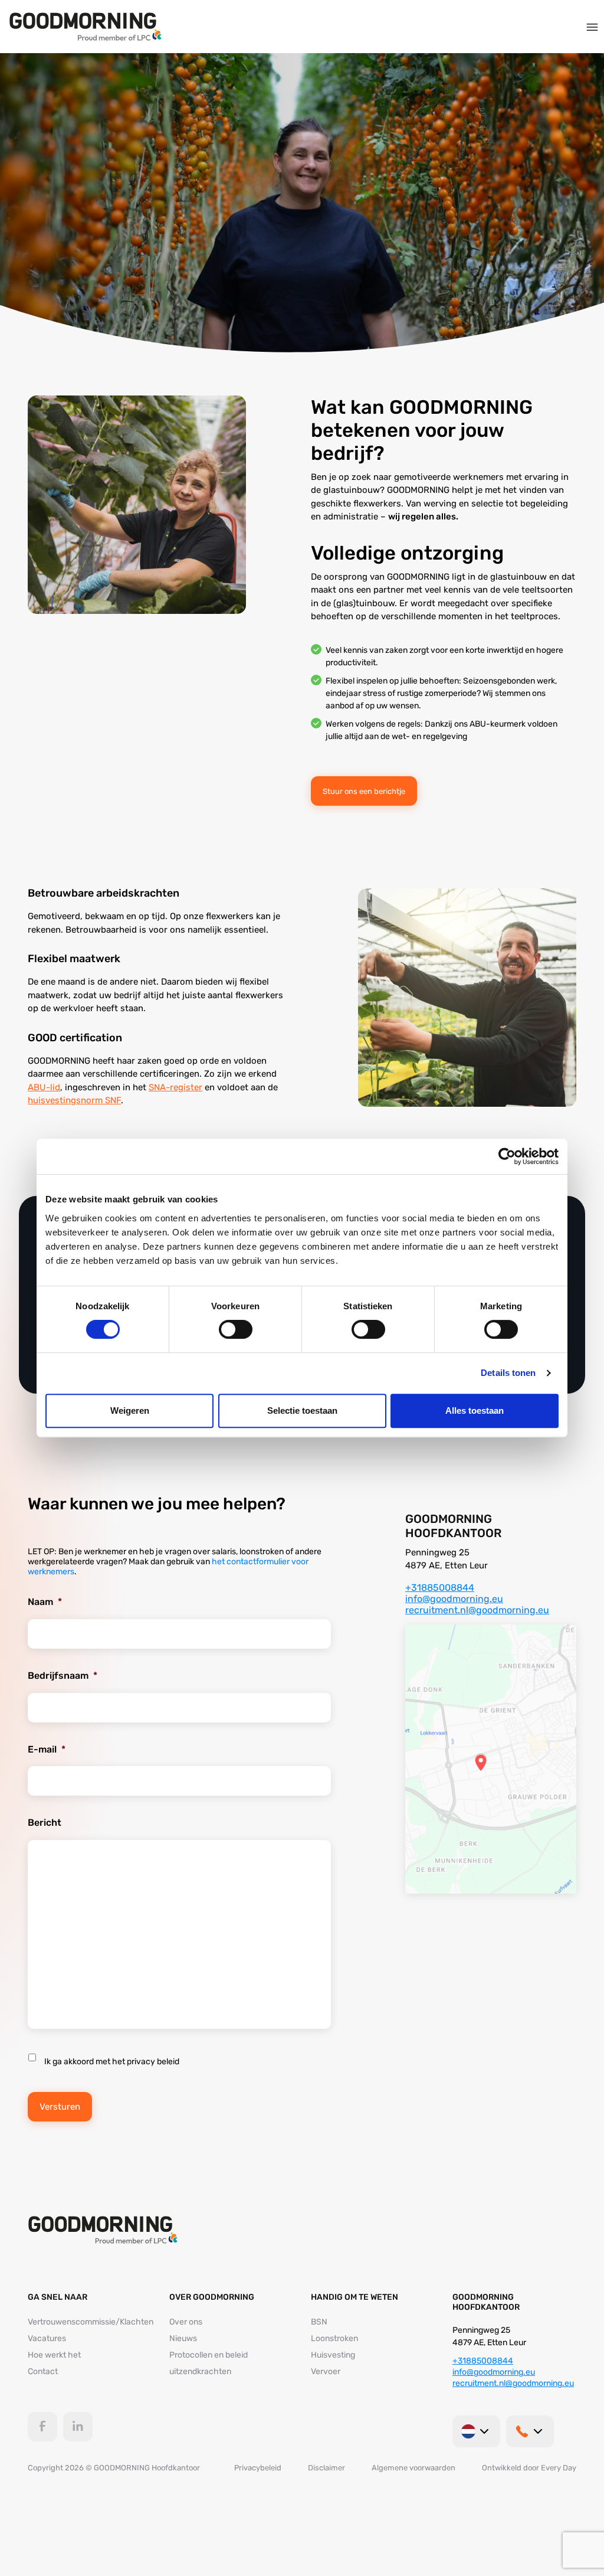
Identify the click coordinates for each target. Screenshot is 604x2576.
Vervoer (326, 2371)
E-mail (47, 1749)
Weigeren (130, 1410)
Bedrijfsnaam (63, 1676)
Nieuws (183, 2338)
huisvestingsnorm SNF (74, 1100)
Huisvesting (333, 2355)
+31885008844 (440, 1588)
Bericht (45, 1823)
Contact (43, 2371)
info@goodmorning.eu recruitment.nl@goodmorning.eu (477, 1604)
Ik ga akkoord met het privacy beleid (112, 2062)
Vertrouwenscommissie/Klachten (91, 2322)
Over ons (186, 2322)
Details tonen (508, 1373)
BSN (319, 2322)
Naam (45, 1602)
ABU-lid (44, 1087)
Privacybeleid (258, 2468)
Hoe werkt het (54, 2355)
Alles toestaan (475, 1410)
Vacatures (47, 2338)
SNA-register (175, 1087)
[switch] (236, 1329)
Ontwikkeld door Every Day (529, 2468)
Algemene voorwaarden (413, 2468)
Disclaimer (326, 2468)
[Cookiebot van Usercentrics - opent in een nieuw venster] (507, 1156)
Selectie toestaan (302, 1410)
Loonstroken (334, 2338)
